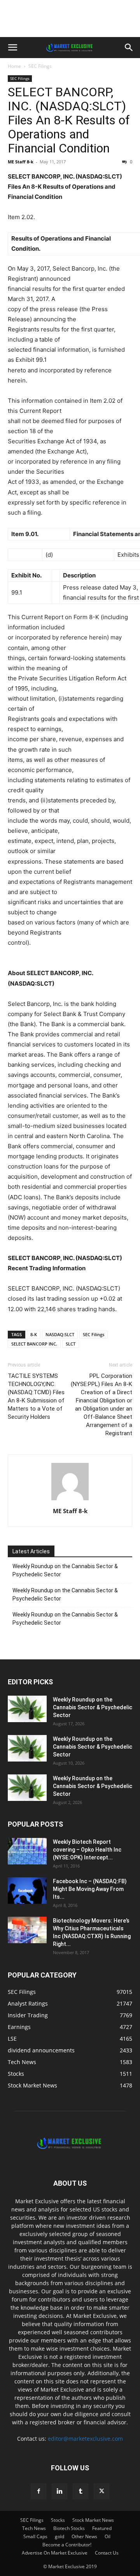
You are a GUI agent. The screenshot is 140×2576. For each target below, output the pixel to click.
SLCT (71, 1344)
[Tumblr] (80, 2491)
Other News (84, 2536)
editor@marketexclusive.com (85, 2439)
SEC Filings (40, 66)
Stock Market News (93, 2520)
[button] (12, 48)
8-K (34, 1334)
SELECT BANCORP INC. (34, 1344)
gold (59, 2536)
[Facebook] (38, 2491)
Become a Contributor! (67, 2545)
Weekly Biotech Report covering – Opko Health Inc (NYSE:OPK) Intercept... (87, 1850)
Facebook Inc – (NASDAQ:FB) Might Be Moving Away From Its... (90, 1889)
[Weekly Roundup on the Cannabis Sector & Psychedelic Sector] (27, 1709)
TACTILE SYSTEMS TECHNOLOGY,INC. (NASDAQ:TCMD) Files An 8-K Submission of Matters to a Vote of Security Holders (36, 1396)
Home (14, 66)
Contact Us (107, 2553)
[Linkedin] (59, 2491)
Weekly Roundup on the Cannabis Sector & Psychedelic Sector (65, 1570)
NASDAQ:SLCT (60, 1334)
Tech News (34, 2528)
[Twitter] (101, 2491)
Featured (102, 2528)
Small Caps (35, 2536)
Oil (108, 2536)
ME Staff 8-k (21, 162)
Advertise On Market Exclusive (55, 2553)
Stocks (58, 2520)
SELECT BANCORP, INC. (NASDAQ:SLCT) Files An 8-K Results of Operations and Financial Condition (69, 120)
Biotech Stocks (69, 2528)
